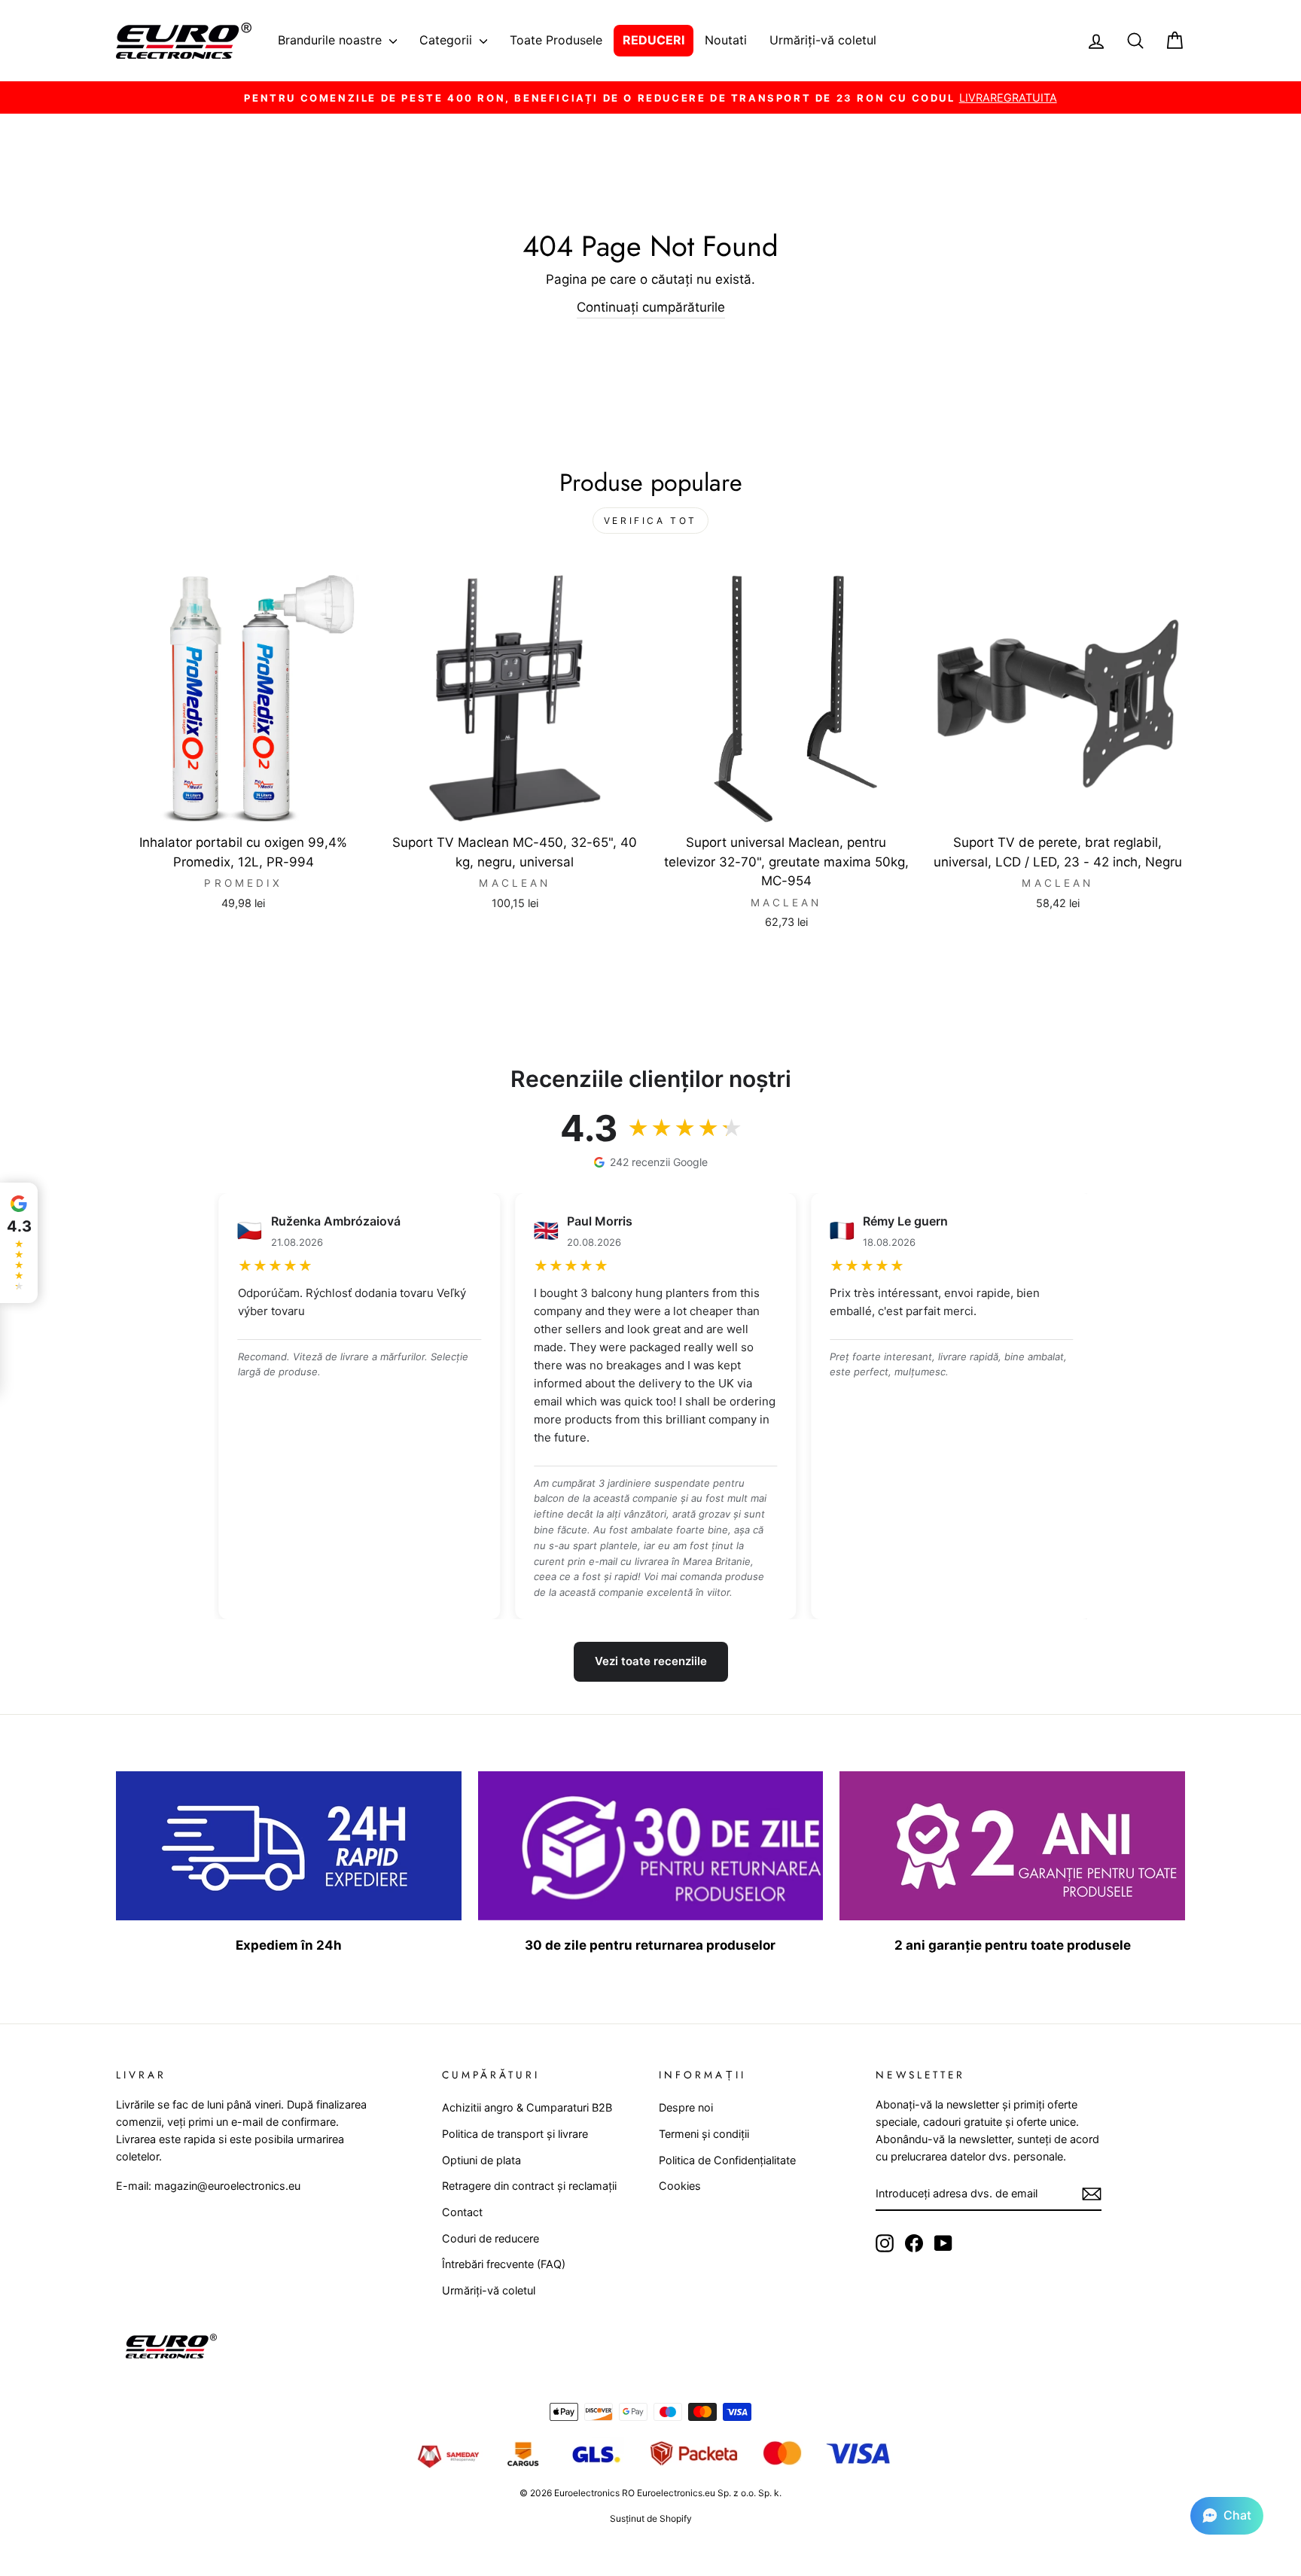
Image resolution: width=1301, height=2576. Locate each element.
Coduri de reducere (491, 2238)
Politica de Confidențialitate (727, 2160)
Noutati (726, 40)
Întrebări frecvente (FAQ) (504, 2264)
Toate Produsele (556, 40)
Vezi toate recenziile (651, 1661)
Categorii (448, 40)
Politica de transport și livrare (515, 2134)
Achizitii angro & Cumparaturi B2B (527, 2107)
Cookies (680, 2186)
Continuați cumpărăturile (651, 307)
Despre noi (686, 2107)
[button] (1227, 2516)
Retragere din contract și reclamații (529, 2186)
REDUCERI (654, 40)
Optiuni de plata (481, 2160)
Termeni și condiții (704, 2134)
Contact (462, 2212)
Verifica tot (650, 521)
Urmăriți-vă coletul (823, 40)
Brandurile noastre (332, 40)
